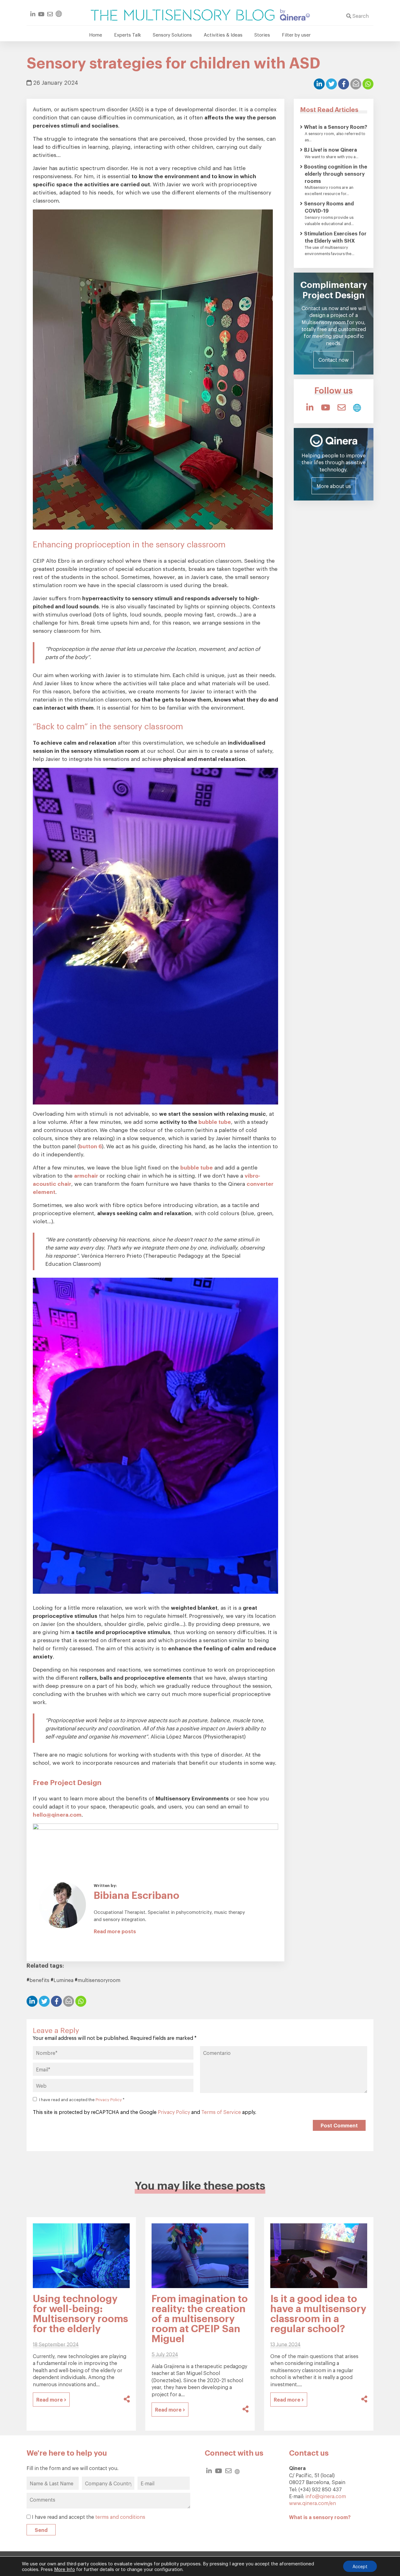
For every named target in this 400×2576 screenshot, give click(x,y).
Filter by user (296, 34)
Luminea (63, 1980)
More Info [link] (65, 2569)
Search (360, 15)
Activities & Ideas (223, 34)
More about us (334, 486)
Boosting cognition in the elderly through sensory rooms (336, 174)
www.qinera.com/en (312, 2503)
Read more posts (115, 1931)
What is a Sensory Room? (336, 127)
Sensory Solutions (172, 34)
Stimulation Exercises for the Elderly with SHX (335, 237)
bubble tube (215, 1122)
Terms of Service (221, 2112)
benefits (39, 1980)
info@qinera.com (326, 2496)
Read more (50, 2399)
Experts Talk (127, 34)
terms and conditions (120, 2517)
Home (96, 34)
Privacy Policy (109, 2099)
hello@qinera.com (57, 1814)
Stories (262, 34)
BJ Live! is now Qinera (330, 149)
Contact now (334, 360)
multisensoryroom (99, 1980)
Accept (360, 2566)
